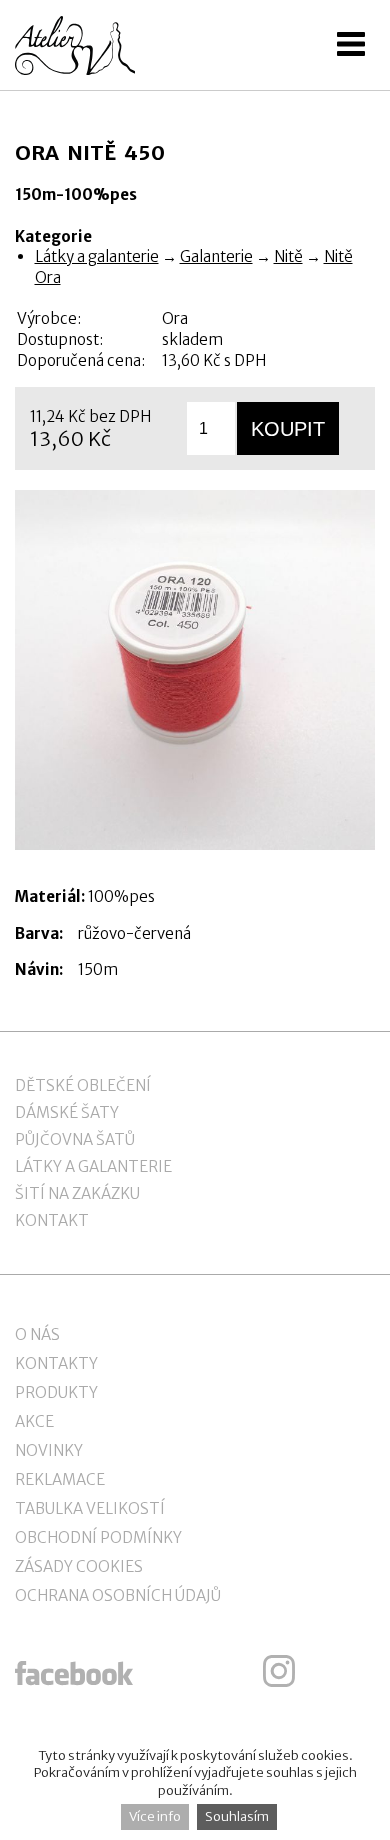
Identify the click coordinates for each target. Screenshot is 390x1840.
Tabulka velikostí (90, 1508)
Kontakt (52, 1220)
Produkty (56, 1392)
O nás (37, 1334)
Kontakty (56, 1363)
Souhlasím (237, 1816)
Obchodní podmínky (98, 1537)
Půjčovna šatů (75, 1139)
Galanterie (216, 256)
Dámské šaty (67, 1112)
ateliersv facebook (74, 1671)
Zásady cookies (79, 1566)
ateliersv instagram (279, 1671)
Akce (34, 1421)
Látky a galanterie (97, 256)
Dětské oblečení (83, 1085)
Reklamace (60, 1479)
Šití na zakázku (77, 1193)
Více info (155, 1816)
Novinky (49, 1450)
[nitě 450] (195, 670)
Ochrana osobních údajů (118, 1595)
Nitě (288, 256)
